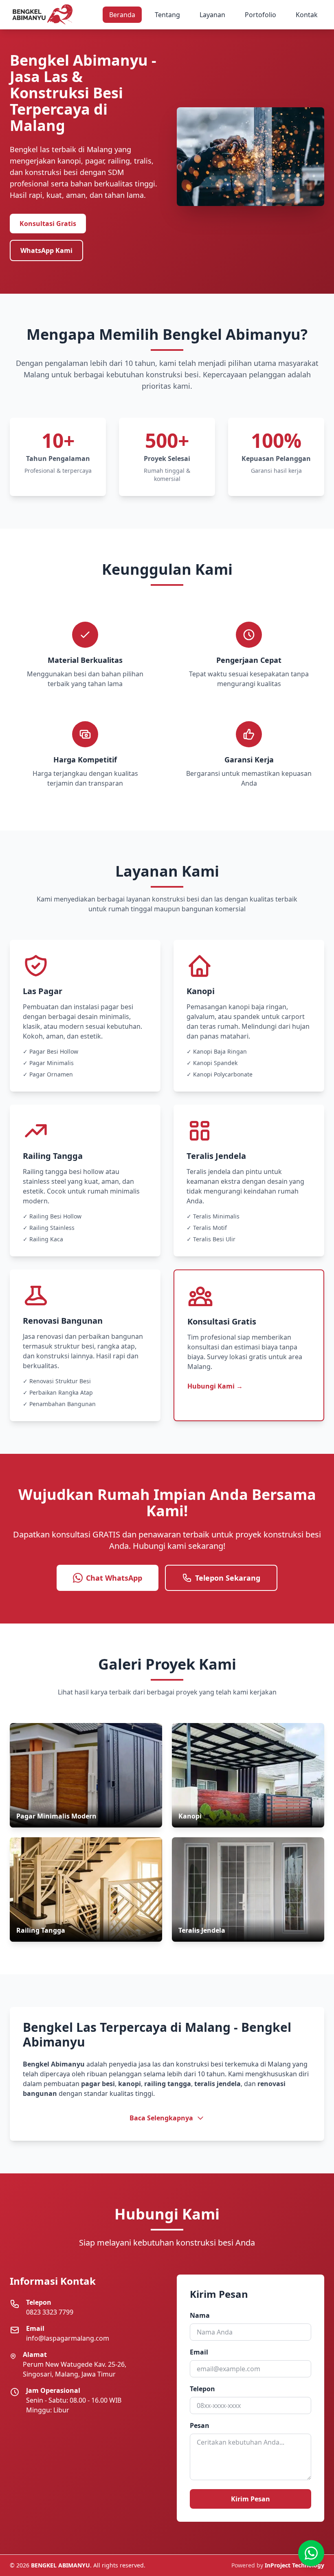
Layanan (212, 15)
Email (199, 2352)
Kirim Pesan (250, 2499)
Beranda (122, 15)
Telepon (202, 2389)
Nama (200, 2315)
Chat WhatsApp (114, 1578)
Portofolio (260, 15)
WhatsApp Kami (46, 250)
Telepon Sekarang (228, 1578)
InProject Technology (294, 2565)
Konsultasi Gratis (48, 224)
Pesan (200, 2425)
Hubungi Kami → (215, 1386)
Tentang (167, 15)
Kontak (307, 15)
